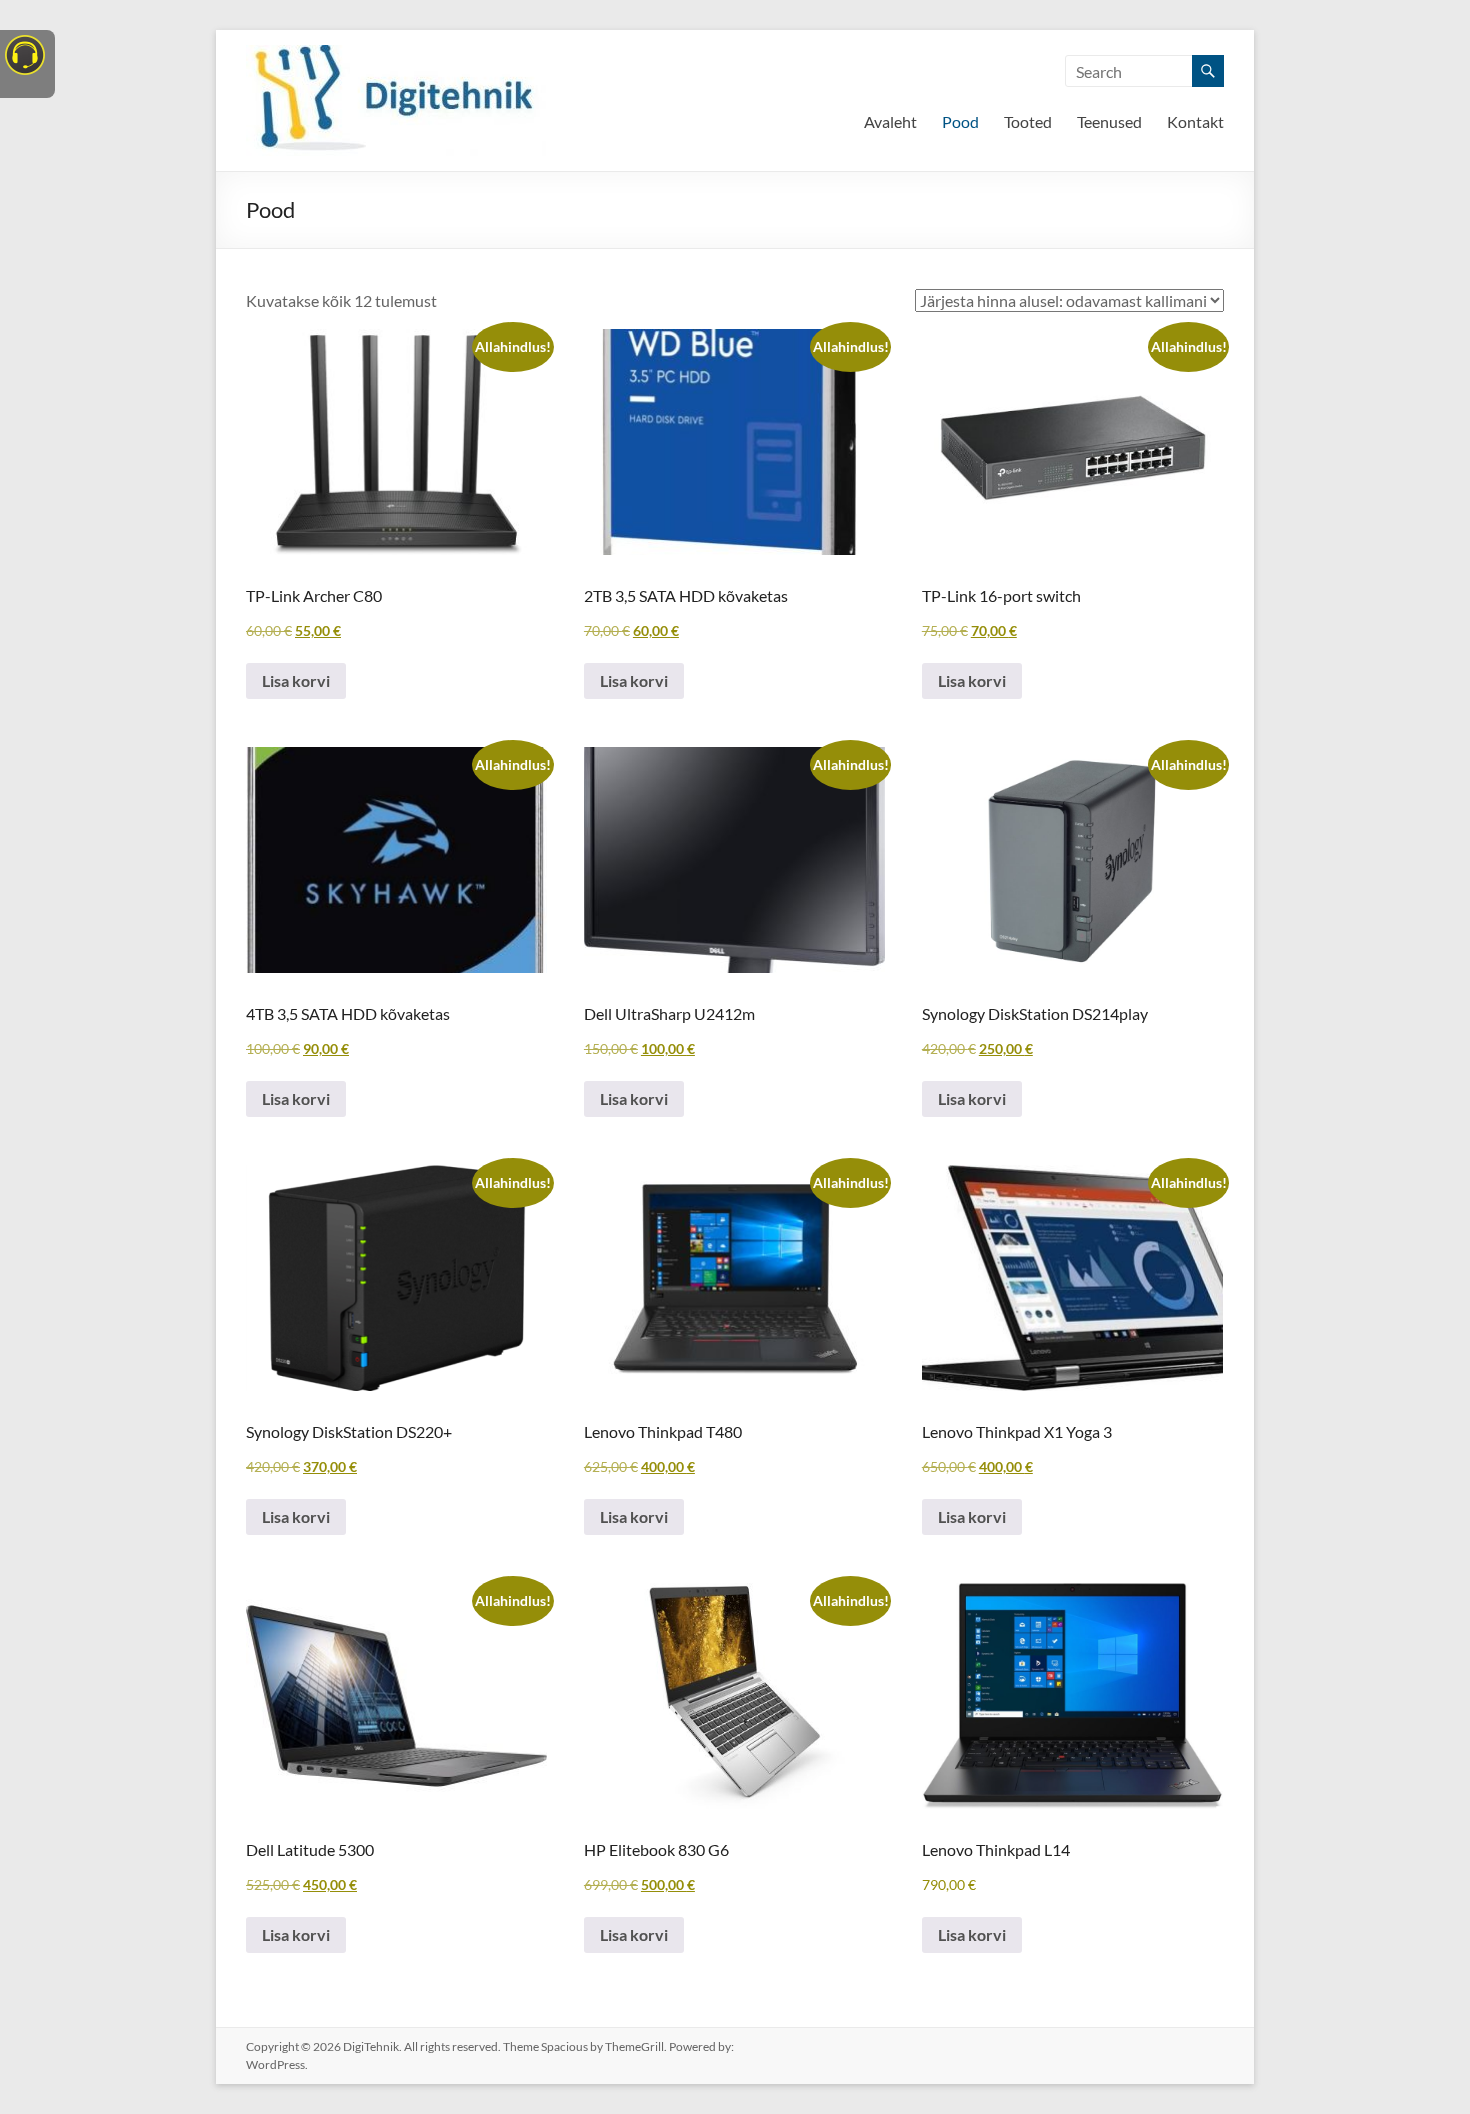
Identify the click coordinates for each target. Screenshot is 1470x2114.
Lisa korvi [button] (296, 680)
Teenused (1109, 121)
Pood (960, 121)
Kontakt (1195, 121)
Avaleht (890, 121)
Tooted (1028, 121)
